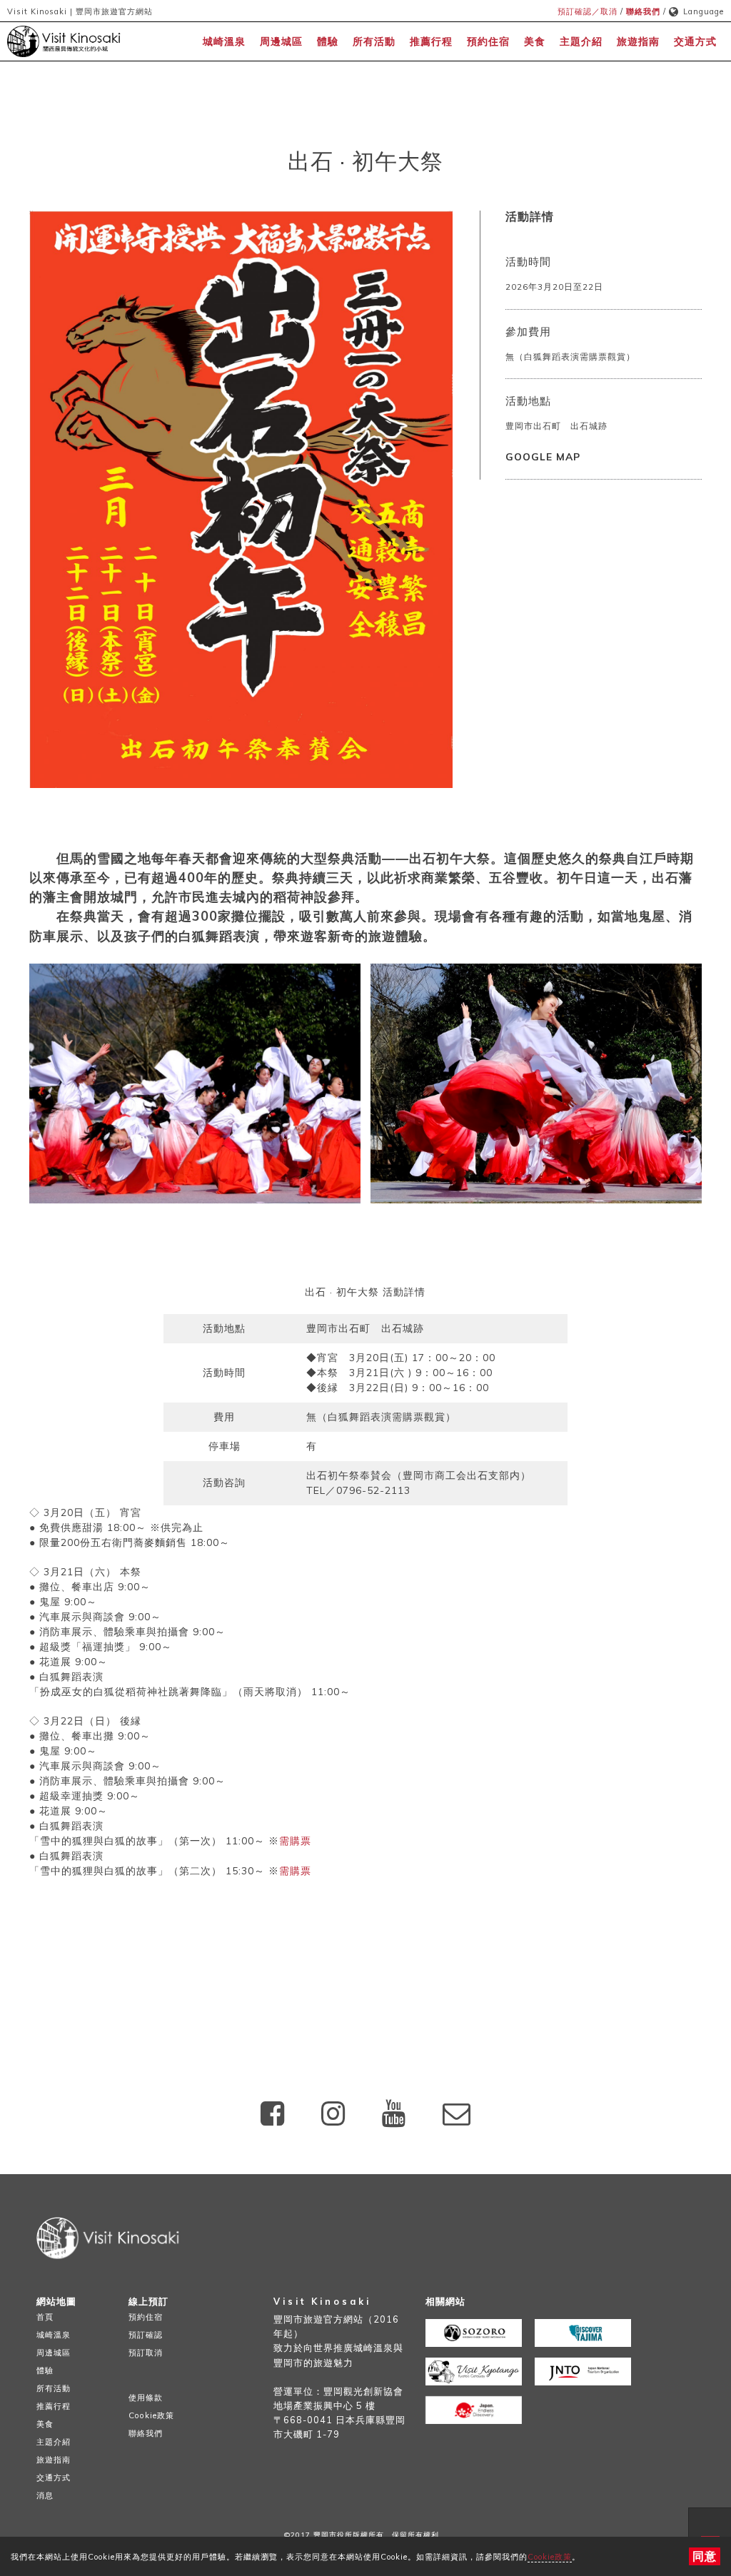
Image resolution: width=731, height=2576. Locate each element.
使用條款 (146, 2398)
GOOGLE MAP (543, 456)
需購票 (295, 1841)
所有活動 (374, 41)
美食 (535, 41)
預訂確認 (146, 2335)
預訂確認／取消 (588, 11)
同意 (705, 2556)
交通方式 (695, 41)
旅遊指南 (638, 41)
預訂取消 (146, 2353)
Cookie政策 (550, 2557)
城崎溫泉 (224, 41)
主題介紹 (581, 41)
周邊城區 (281, 41)
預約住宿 (488, 41)
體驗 (328, 41)
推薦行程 (431, 41)
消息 (45, 2495)
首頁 (45, 2317)
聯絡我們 (643, 11)
